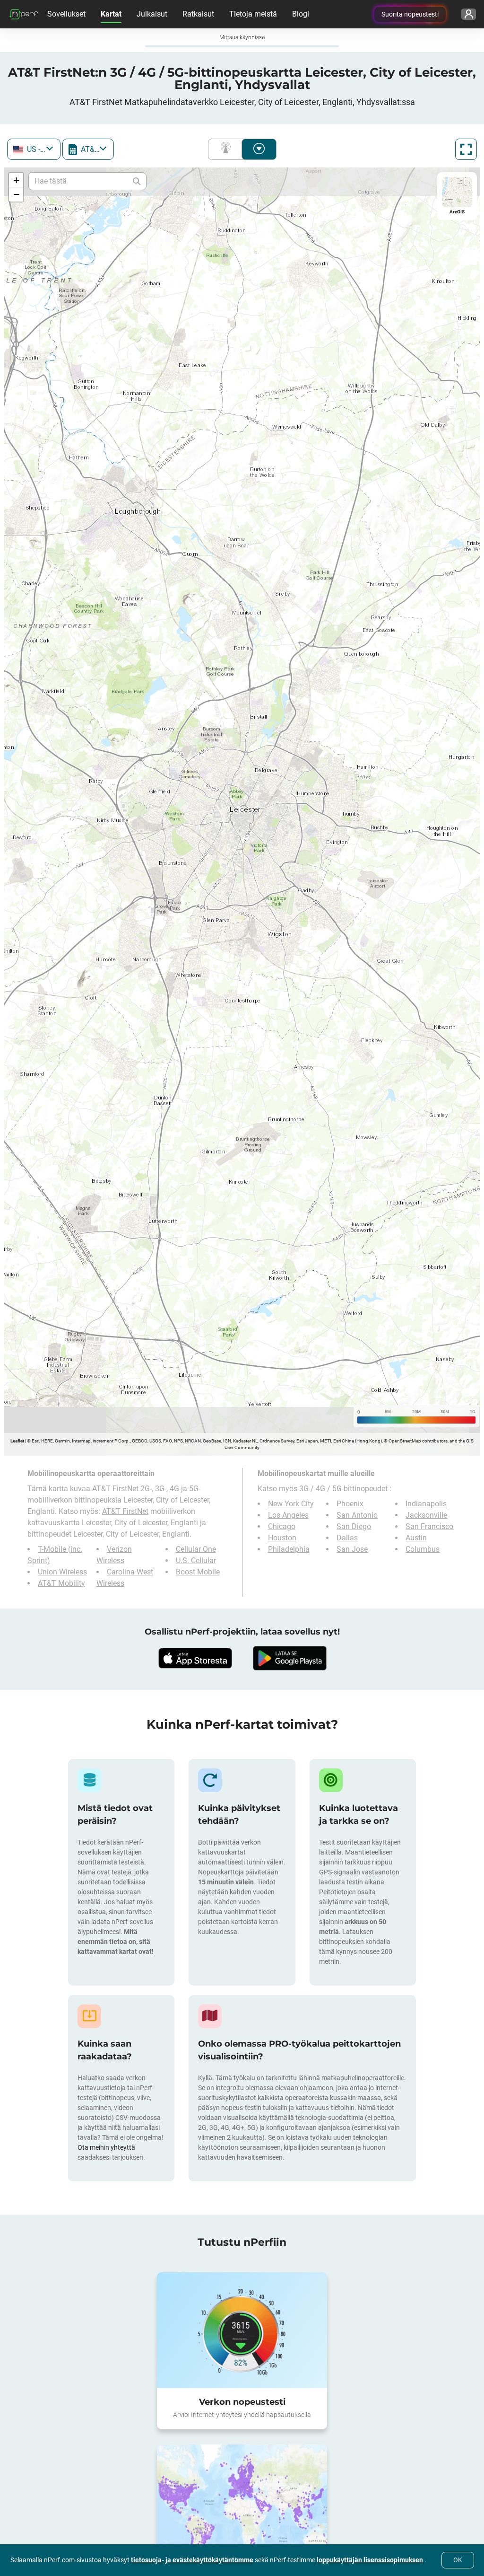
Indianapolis (426, 1504)
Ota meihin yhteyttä (106, 2125)
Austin (416, 1538)
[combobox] (34, 149)
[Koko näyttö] (466, 149)
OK (458, 2560)
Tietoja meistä (253, 14)
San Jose (352, 1549)
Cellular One (196, 1526)
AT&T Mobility (61, 1561)
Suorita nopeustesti (410, 14)
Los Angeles (288, 1515)
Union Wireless (62, 1549)
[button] (16, 180)
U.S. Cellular (196, 1538)
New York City (291, 1504)
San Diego (354, 1526)
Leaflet (17, 1441)
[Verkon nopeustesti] (242, 2308)
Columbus (423, 1549)
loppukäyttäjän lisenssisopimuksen (370, 2560)
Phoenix (350, 1504)
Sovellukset (66, 14)
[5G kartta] (242, 2480)
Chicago (282, 1526)
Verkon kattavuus (227, 149)
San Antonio (357, 1515)
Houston (282, 1538)
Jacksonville (426, 1515)
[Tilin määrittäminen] (469, 14)
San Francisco (429, 1526)
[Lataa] (195, 1635)
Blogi (301, 14)
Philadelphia (289, 1549)
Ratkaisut (198, 14)
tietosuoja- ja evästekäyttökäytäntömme (192, 2560)
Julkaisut (152, 14)
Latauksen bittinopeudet (259, 149)
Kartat (111, 14)
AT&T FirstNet (194, 1500)
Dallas (347, 1538)
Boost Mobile (198, 1549)
